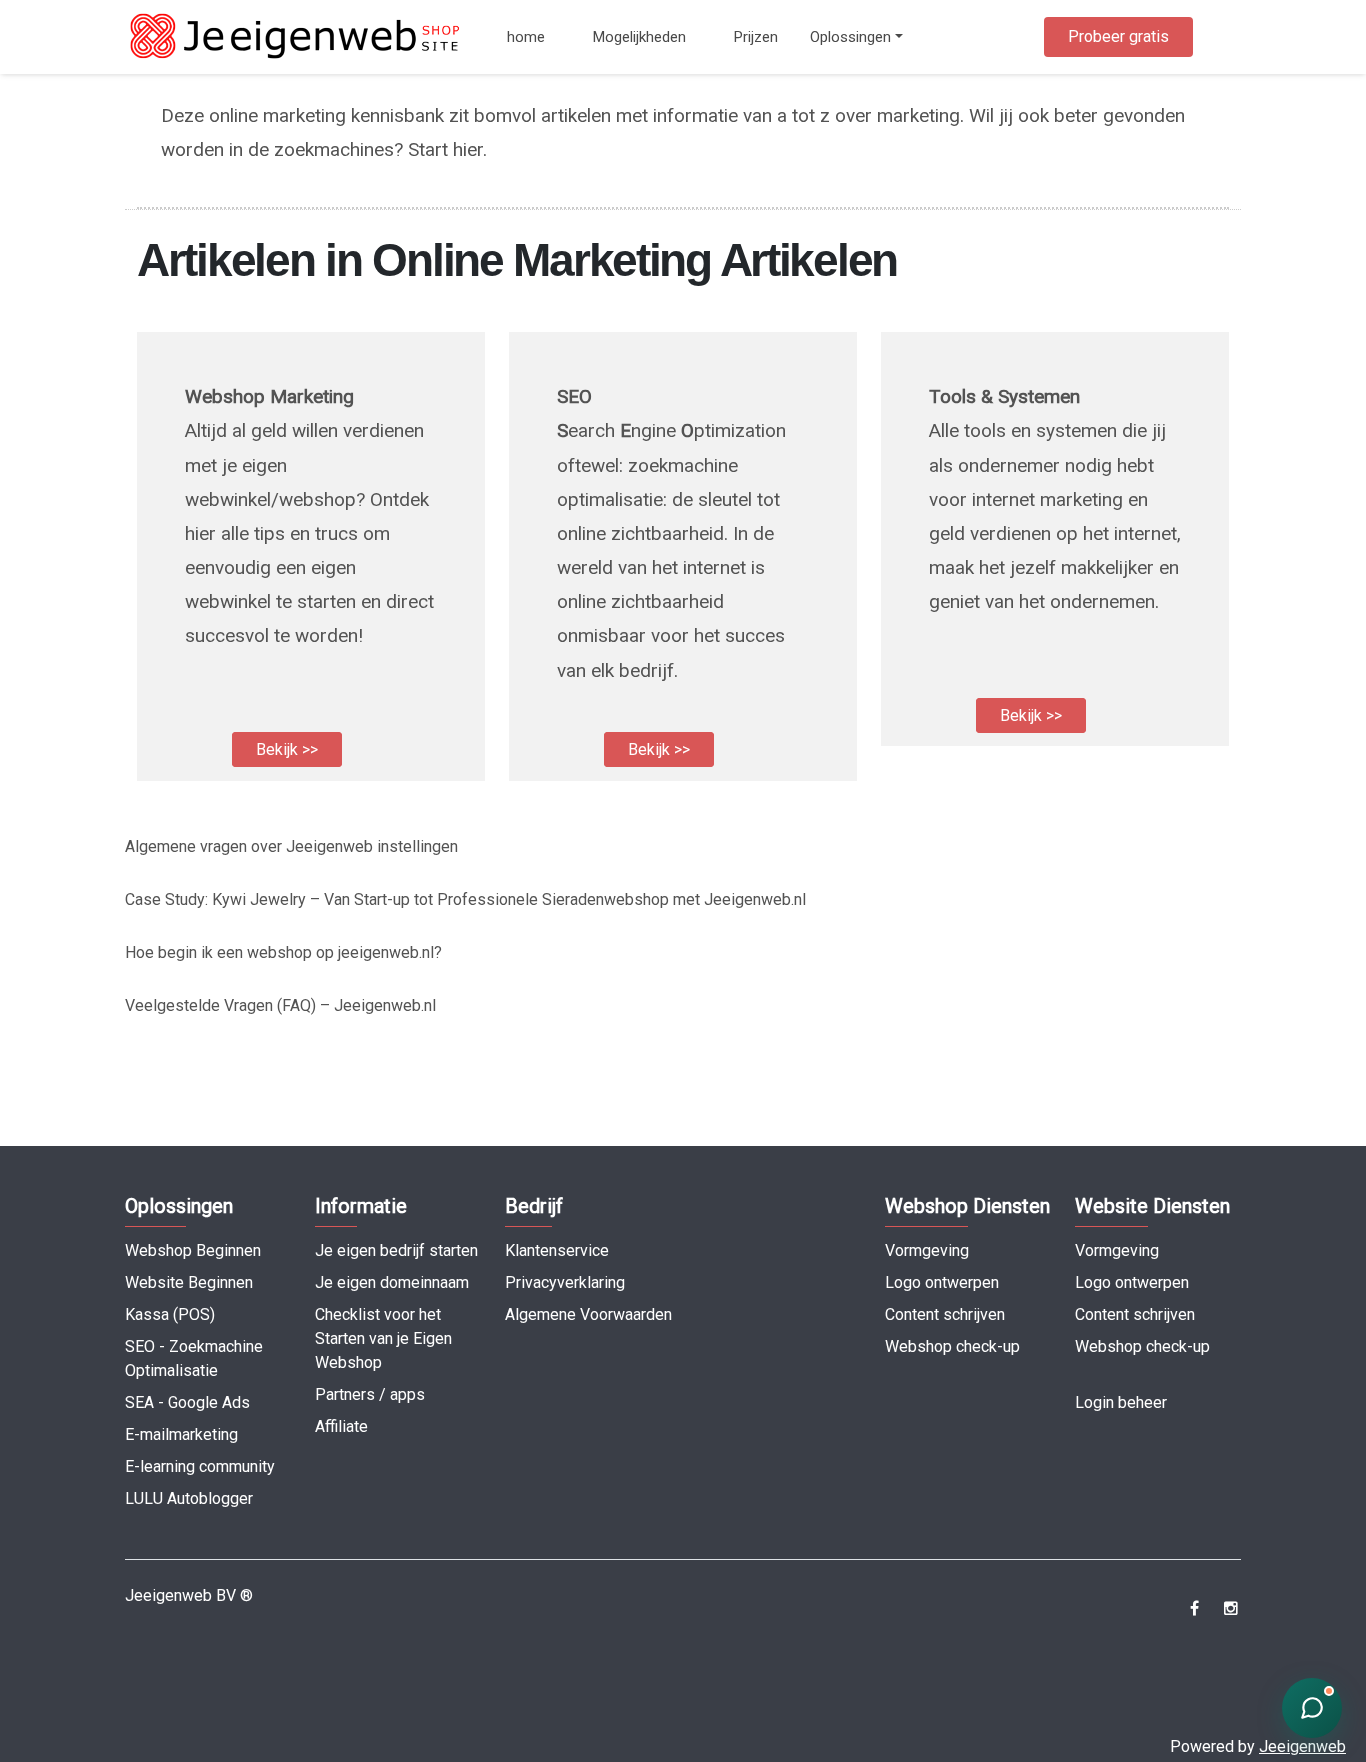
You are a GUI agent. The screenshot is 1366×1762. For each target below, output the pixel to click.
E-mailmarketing (181, 1434)
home (526, 37)
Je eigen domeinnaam (392, 1282)
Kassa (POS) (170, 1314)
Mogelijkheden (639, 37)
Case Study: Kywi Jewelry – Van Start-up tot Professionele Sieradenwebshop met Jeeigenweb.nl (465, 899)
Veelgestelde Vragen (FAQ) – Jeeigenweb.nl (280, 1005)
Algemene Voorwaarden (588, 1314)
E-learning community (200, 1466)
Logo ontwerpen (942, 1282)
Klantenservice (557, 1250)
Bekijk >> (287, 749)
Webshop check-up (952, 1346)
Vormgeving (927, 1250)
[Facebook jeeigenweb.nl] (1194, 1608)
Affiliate (341, 1426)
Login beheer (1121, 1402)
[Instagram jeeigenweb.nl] (1230, 1608)
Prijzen (756, 37)
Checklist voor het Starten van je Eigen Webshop (383, 1338)
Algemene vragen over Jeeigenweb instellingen (291, 846)
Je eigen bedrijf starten (396, 1250)
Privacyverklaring (565, 1282)
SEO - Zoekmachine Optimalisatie (194, 1358)
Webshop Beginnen (193, 1250)
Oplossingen (850, 37)
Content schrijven (945, 1314)
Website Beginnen (189, 1282)
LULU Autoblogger (189, 1498)
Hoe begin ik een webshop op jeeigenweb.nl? (283, 952)
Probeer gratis (1118, 36)
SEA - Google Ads (187, 1402)
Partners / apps (370, 1394)
